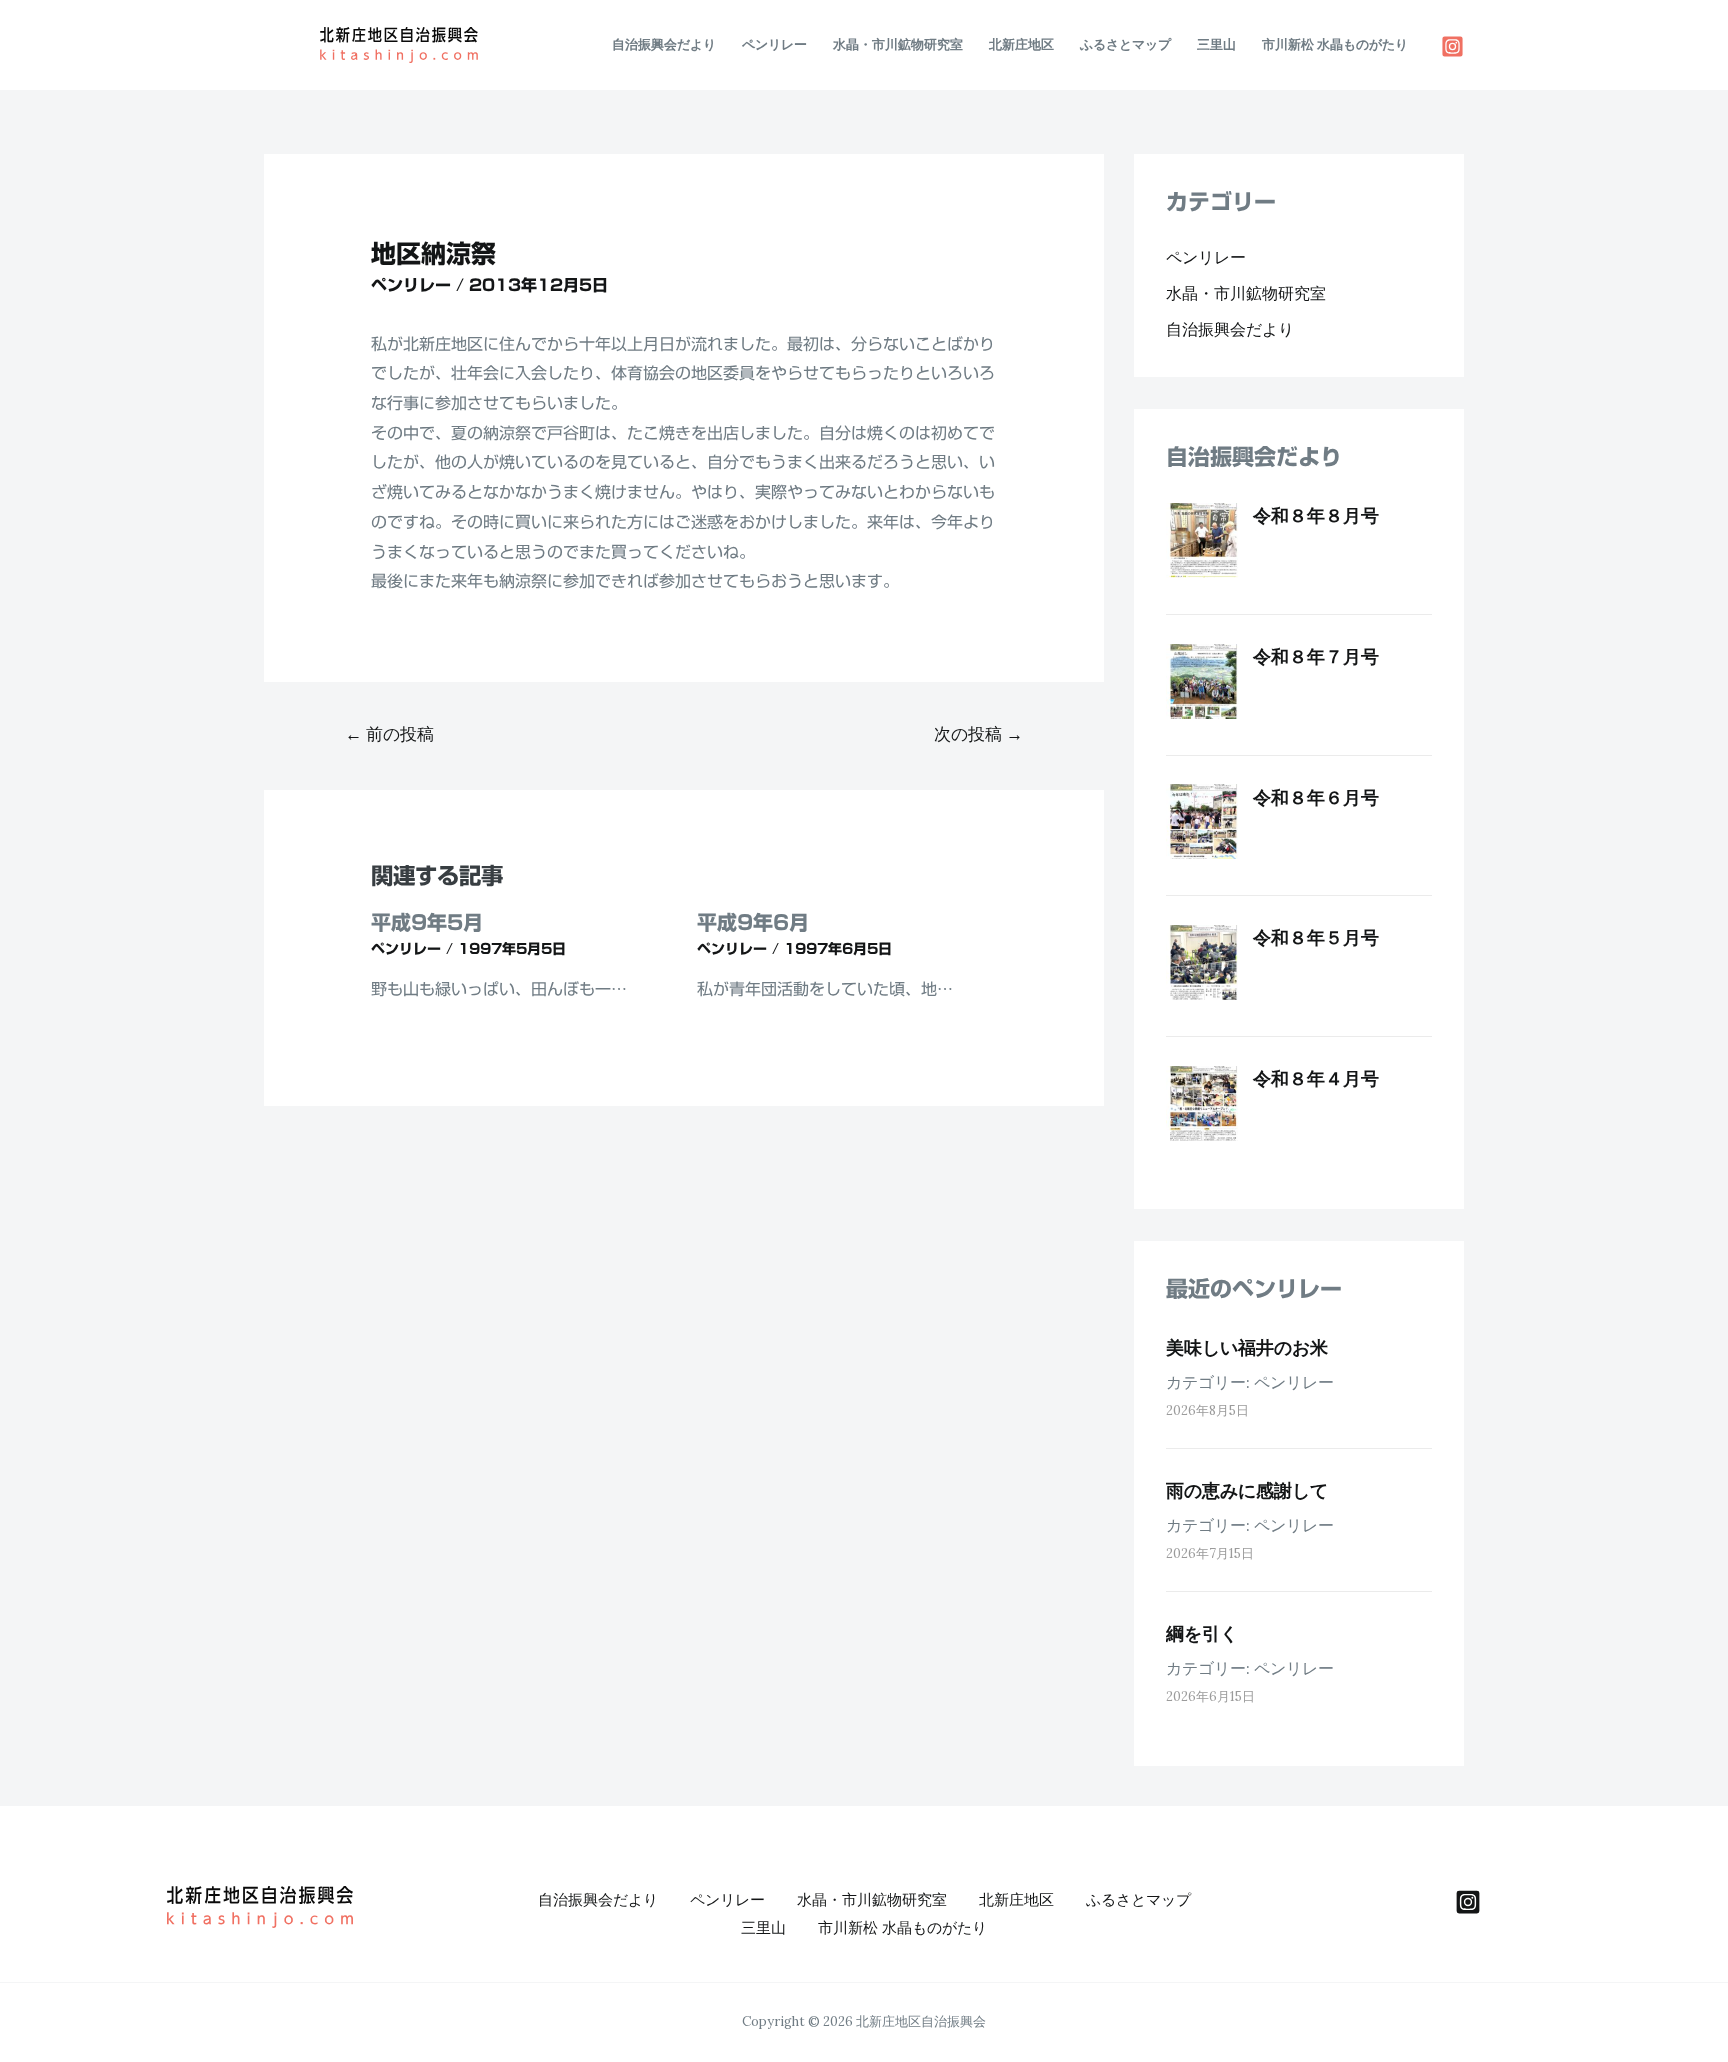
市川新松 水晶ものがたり (1335, 44)
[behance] (1468, 1902)
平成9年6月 (753, 922)
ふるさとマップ (1125, 44)
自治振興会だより (664, 44)
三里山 (1216, 44)
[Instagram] (1452, 46)
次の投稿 (978, 734)
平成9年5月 (427, 922)
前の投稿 (389, 734)
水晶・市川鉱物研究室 (898, 44)
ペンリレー (774, 44)
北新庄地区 (1021, 44)
